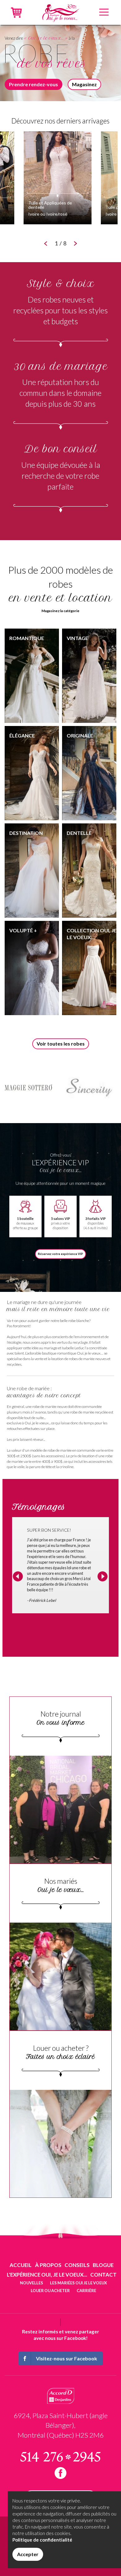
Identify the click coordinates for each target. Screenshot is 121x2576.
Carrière (86, 2291)
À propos (48, 2265)
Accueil (21, 2265)
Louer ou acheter (50, 2291)
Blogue (103, 2265)
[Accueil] (60, 12)
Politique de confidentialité (42, 2540)
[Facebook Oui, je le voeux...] (60, 2473)
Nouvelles (31, 2283)
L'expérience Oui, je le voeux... (47, 2275)
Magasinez (84, 84)
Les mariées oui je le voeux (78, 2283)
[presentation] (18, 1577)
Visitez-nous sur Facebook (67, 2358)
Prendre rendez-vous (34, 84)
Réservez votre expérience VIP (60, 1254)
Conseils (77, 2265)
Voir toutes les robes (61, 1044)
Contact (103, 2275)
